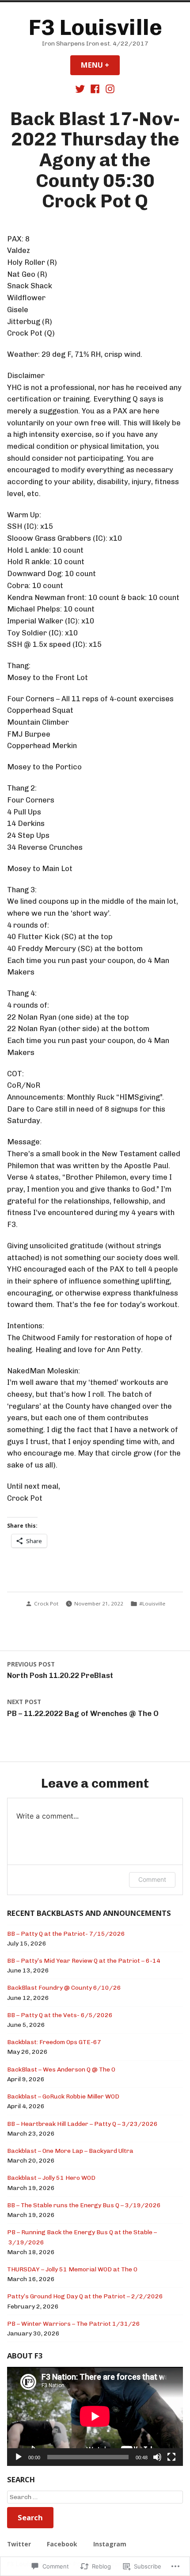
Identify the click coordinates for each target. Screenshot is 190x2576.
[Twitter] (81, 88)
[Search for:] (95, 2497)
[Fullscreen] (171, 2457)
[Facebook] (95, 88)
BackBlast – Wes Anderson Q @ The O (61, 2069)
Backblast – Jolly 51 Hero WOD (51, 2178)
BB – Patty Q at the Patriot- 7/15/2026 (66, 1934)
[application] (95, 2416)
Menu (100, 65)
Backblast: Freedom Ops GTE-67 (54, 2042)
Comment (152, 1879)
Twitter (19, 2544)
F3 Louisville (95, 27)
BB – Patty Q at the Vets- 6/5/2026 (60, 2015)
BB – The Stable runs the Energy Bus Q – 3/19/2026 (84, 2205)
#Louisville (152, 1603)
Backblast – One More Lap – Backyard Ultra (70, 2151)
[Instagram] (109, 88)
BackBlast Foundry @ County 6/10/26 (64, 1987)
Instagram (110, 2544)
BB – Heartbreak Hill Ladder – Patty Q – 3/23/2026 (82, 2124)
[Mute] (157, 2457)
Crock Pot (46, 1603)
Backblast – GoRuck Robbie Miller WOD (63, 2096)
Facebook (62, 2544)
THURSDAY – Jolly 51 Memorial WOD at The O (72, 2269)
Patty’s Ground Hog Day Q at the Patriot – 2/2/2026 (85, 2296)
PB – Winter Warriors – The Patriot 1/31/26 (74, 2324)
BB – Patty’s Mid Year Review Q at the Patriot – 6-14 (84, 1961)
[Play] (19, 2457)
